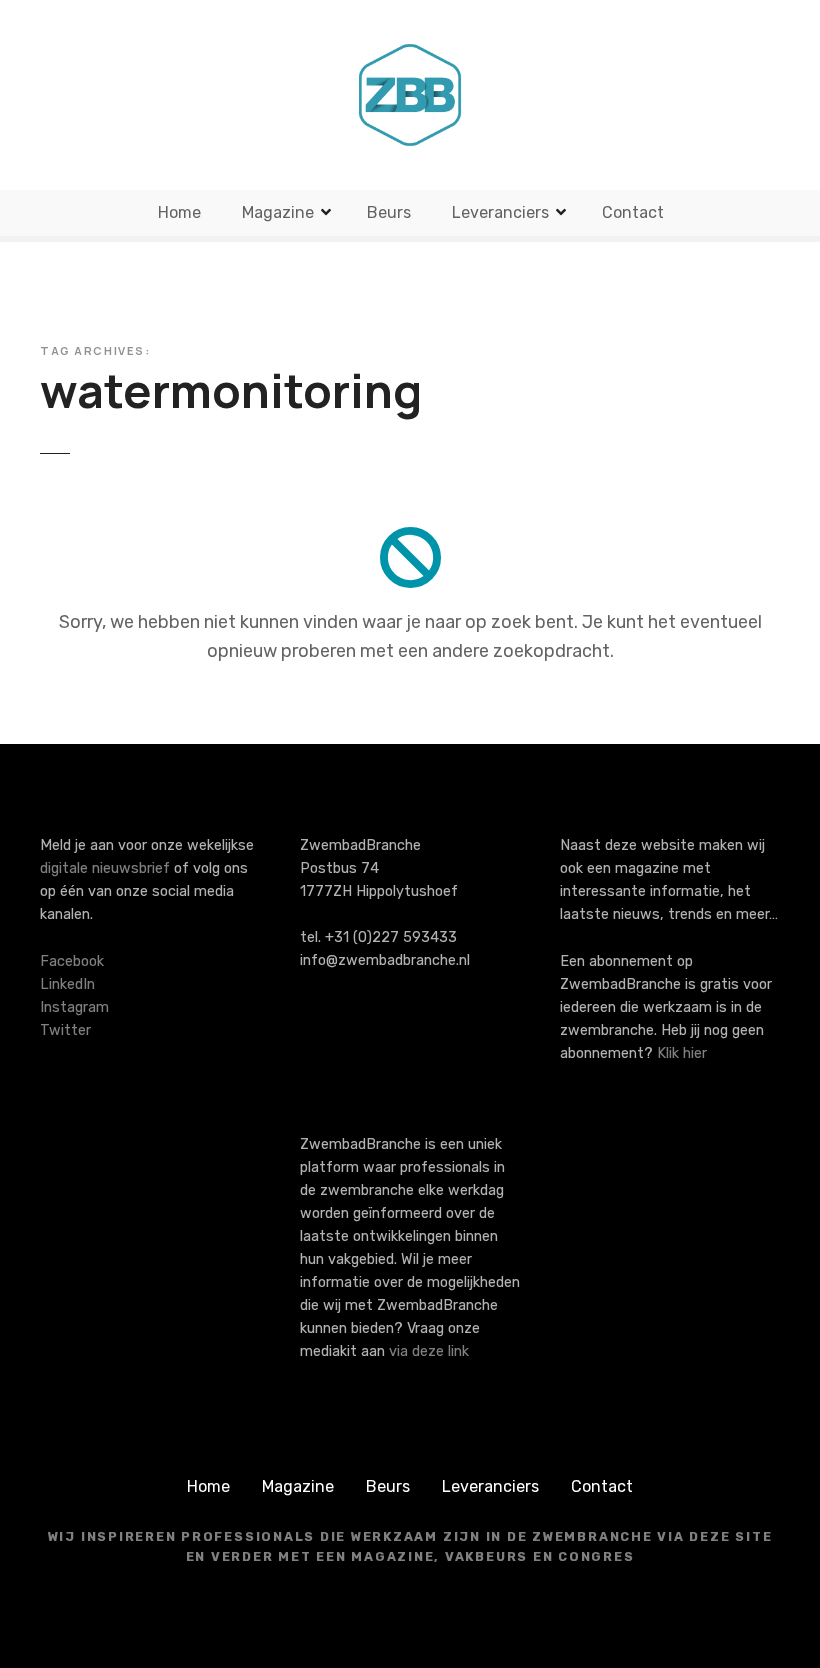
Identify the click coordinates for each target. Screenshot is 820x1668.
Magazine (278, 212)
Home (179, 212)
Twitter (65, 1030)
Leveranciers (500, 212)
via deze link (429, 1351)
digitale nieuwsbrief (105, 868)
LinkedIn (67, 984)
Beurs (389, 212)
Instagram (74, 1007)
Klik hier (682, 1053)
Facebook (72, 961)
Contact (633, 212)
